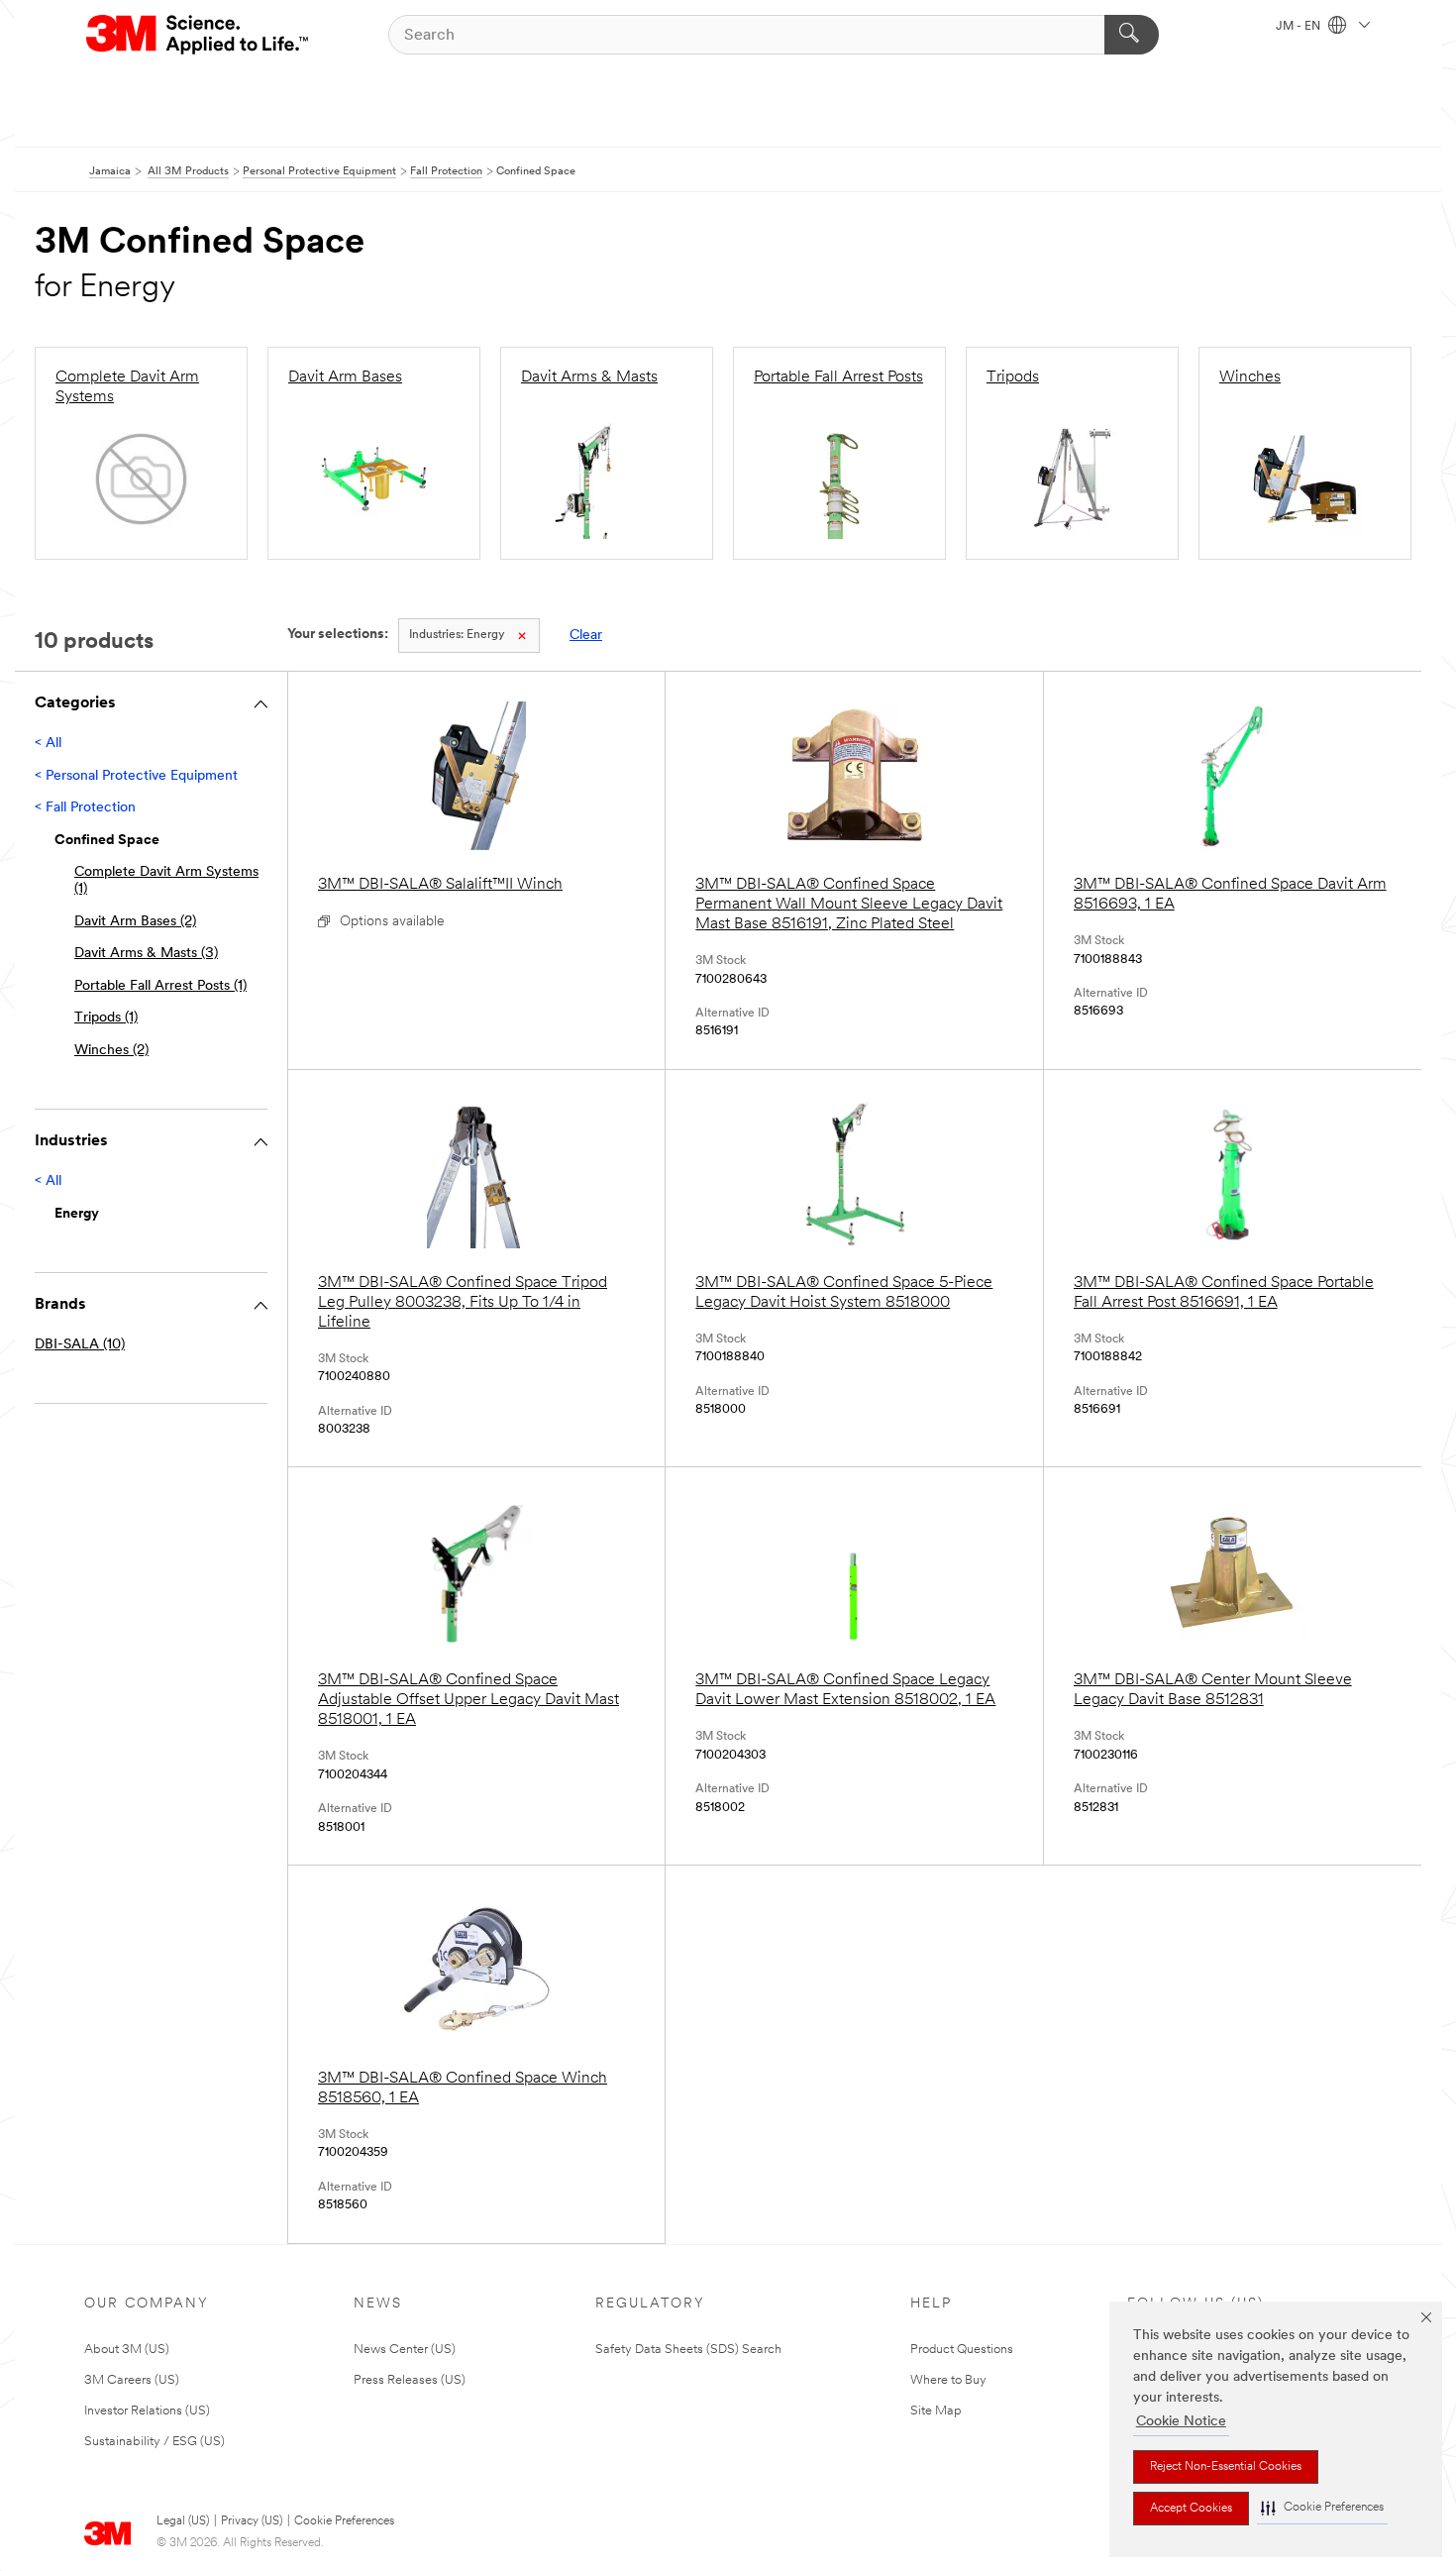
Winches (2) (111, 1051)
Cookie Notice (1181, 2422)
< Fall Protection (85, 808)
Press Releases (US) (410, 2380)
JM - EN (1300, 27)
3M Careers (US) (132, 2380)
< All (48, 744)
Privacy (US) (252, 2521)
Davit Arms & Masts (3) (146, 954)
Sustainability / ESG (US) (155, 2442)
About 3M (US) (127, 2350)
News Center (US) (405, 2350)
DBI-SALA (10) (80, 1345)
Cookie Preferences (344, 2521)
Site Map (936, 2411)
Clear (586, 636)
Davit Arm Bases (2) (135, 922)
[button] (1322, 2508)
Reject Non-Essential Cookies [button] (1226, 2467)
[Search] (1132, 35)
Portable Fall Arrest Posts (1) (160, 986)
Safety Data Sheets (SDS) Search (688, 2350)
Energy (457, 635)
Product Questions (962, 2350)
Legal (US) (183, 2521)
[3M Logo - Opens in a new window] (199, 35)
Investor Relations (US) (147, 2411)
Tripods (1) (106, 1018)
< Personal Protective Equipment (136, 776)
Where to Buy (948, 2380)
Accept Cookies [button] (1191, 2509)
